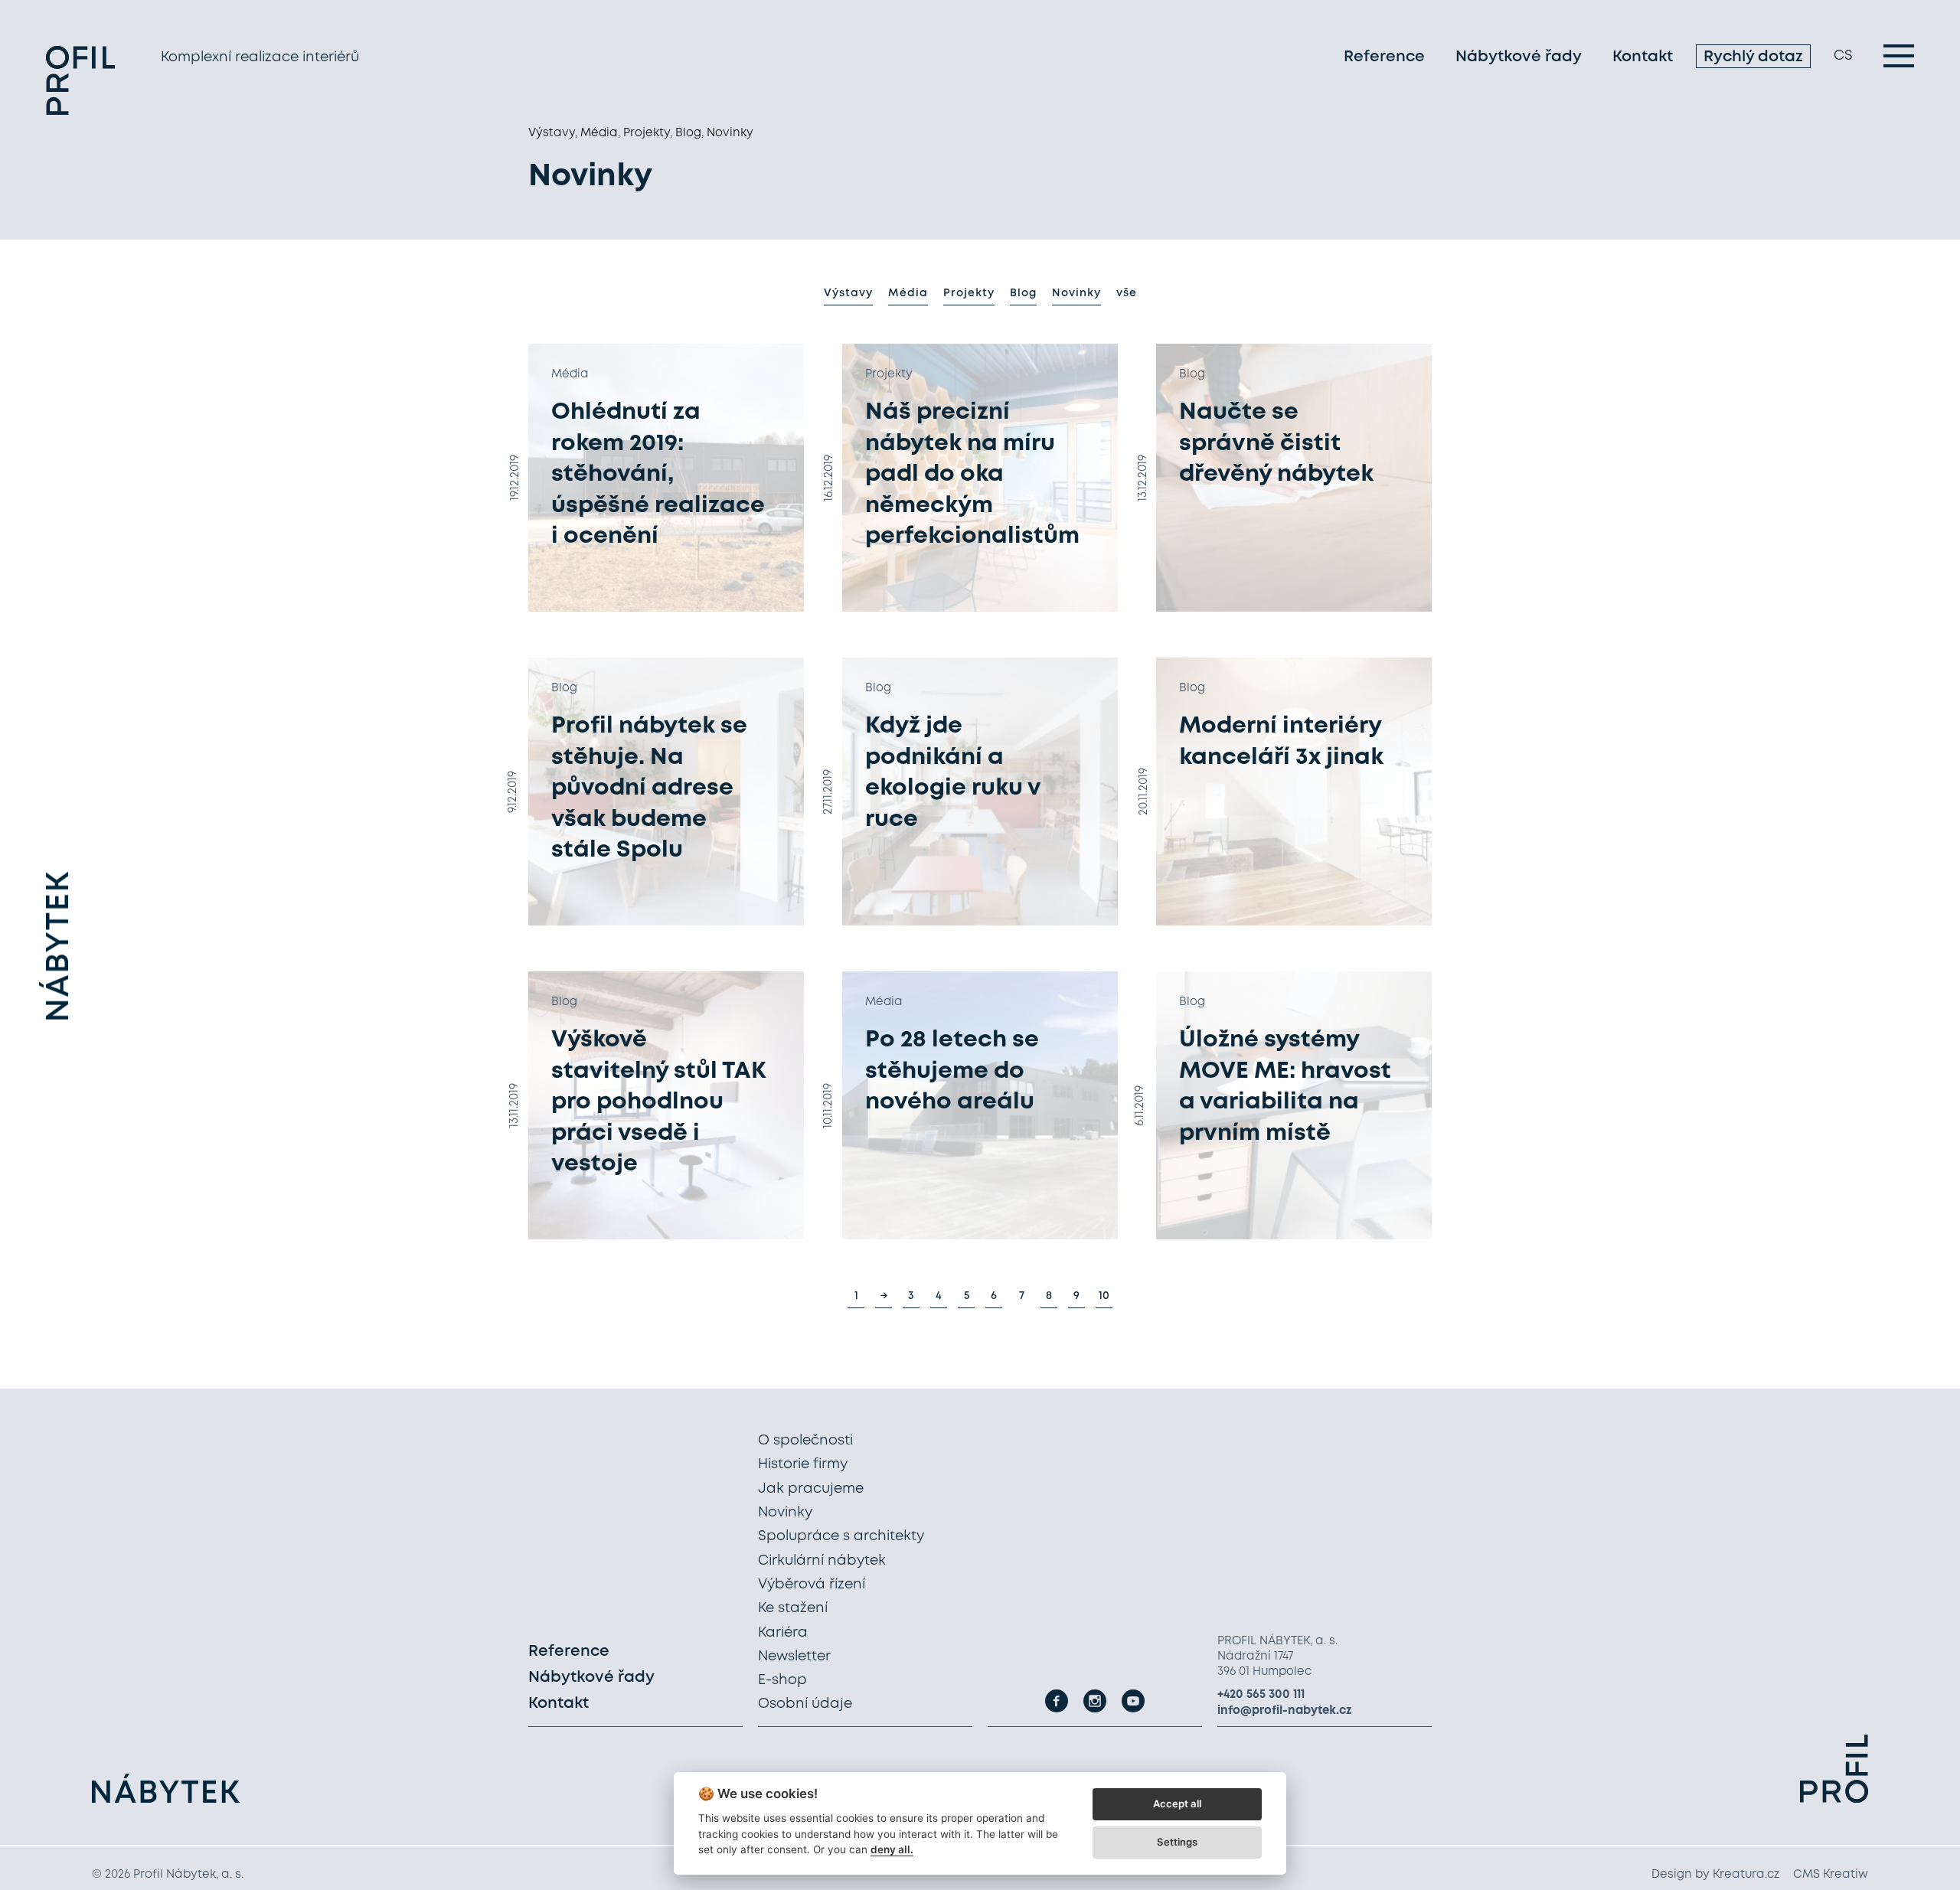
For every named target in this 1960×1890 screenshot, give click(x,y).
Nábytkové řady (1519, 57)
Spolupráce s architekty (841, 1536)
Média (908, 293)
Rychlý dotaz (1753, 57)
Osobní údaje (805, 1704)
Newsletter (794, 1657)
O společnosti (805, 1441)
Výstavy (848, 293)
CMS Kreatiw (1831, 1875)
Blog (1023, 293)
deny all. (892, 1849)
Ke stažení (793, 1608)
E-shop (782, 1680)
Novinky (1076, 293)
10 (1104, 1296)
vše (1127, 293)
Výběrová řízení (812, 1585)
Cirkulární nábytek (822, 1561)
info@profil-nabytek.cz (1285, 1711)
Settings (1177, 1842)
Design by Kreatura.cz (1715, 1875)
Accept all (1177, 1803)
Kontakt (1643, 57)
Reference (1384, 57)
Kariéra (783, 1633)
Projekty (969, 293)
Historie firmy (803, 1464)
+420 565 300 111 (1261, 1695)
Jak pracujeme (811, 1489)
